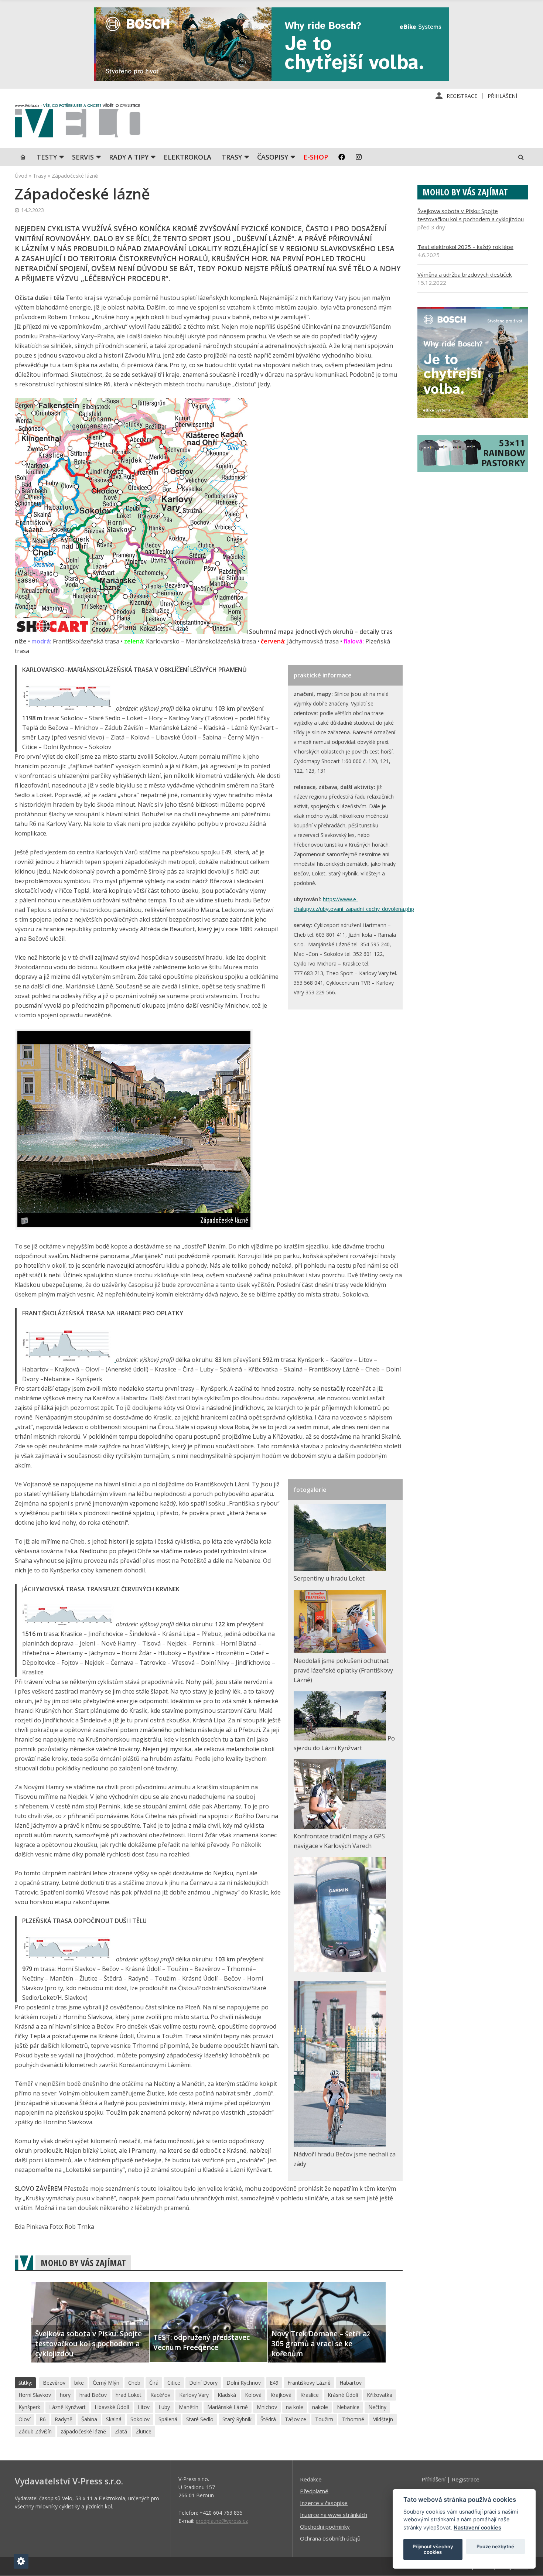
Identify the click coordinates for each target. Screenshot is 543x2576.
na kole (295, 2407)
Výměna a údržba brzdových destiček (465, 274)
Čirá (154, 2383)
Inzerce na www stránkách (334, 2515)
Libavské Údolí (112, 2407)
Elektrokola (187, 157)
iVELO (78, 122)
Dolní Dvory (203, 2383)
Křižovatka (380, 2395)
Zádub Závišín (35, 2431)
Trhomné (353, 2419)
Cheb (134, 2383)
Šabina (89, 2419)
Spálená (168, 2419)
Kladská (227, 2395)
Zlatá (121, 2431)
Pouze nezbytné (495, 2546)
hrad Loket (129, 2395)
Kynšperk (29, 2407)
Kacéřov (160, 2395)
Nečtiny (377, 2407)
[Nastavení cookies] (21, 2561)
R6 (43, 2419)
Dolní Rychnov (244, 2383)
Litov (144, 2407)
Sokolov (140, 2419)
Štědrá (268, 2419)
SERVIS (83, 157)
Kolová (253, 2395)
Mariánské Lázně (228, 2407)
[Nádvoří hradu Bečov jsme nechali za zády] (340, 2145)
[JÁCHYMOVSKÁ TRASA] (69, 1624)
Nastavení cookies (477, 2527)
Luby (164, 2407)
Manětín (189, 2407)
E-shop (316, 157)
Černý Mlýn (106, 2383)
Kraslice (310, 2395)
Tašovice (296, 2419)
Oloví (25, 2419)
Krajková (281, 2395)
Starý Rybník (237, 2419)
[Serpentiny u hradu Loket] (340, 1569)
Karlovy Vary (194, 2395)
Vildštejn (383, 2419)
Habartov (351, 2383)
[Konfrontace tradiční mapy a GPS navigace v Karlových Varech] (340, 1827)
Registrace (462, 96)
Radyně (64, 2419)
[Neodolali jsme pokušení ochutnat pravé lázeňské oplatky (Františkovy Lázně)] (340, 1651)
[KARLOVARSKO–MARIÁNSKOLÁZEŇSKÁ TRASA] (69, 708)
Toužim (324, 2419)
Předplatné (314, 2491)
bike (79, 2383)
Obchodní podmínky (325, 2527)
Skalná (114, 2419)
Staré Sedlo (200, 2419)
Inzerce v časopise (324, 2503)
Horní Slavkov (35, 2395)
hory (65, 2395)
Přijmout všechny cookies (433, 2549)
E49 (274, 2383)
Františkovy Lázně (309, 2383)
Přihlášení (502, 96)
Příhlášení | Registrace (450, 2479)
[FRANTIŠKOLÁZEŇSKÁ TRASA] (69, 1360)
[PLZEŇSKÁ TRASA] (69, 1959)
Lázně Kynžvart (67, 2407)
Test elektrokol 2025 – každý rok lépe (465, 247)
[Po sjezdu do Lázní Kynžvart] (341, 1738)
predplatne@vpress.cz (222, 2521)
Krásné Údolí (343, 2395)
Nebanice (348, 2407)
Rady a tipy (129, 157)
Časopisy (273, 157)
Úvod (21, 176)
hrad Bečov (93, 2395)
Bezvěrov (54, 2383)
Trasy (232, 157)
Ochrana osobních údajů (330, 2538)
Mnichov (267, 2407)
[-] (340, 1970)
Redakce (311, 2479)
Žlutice (144, 2431)
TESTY (47, 157)
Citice (174, 2383)
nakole (320, 2407)
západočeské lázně (83, 2431)
